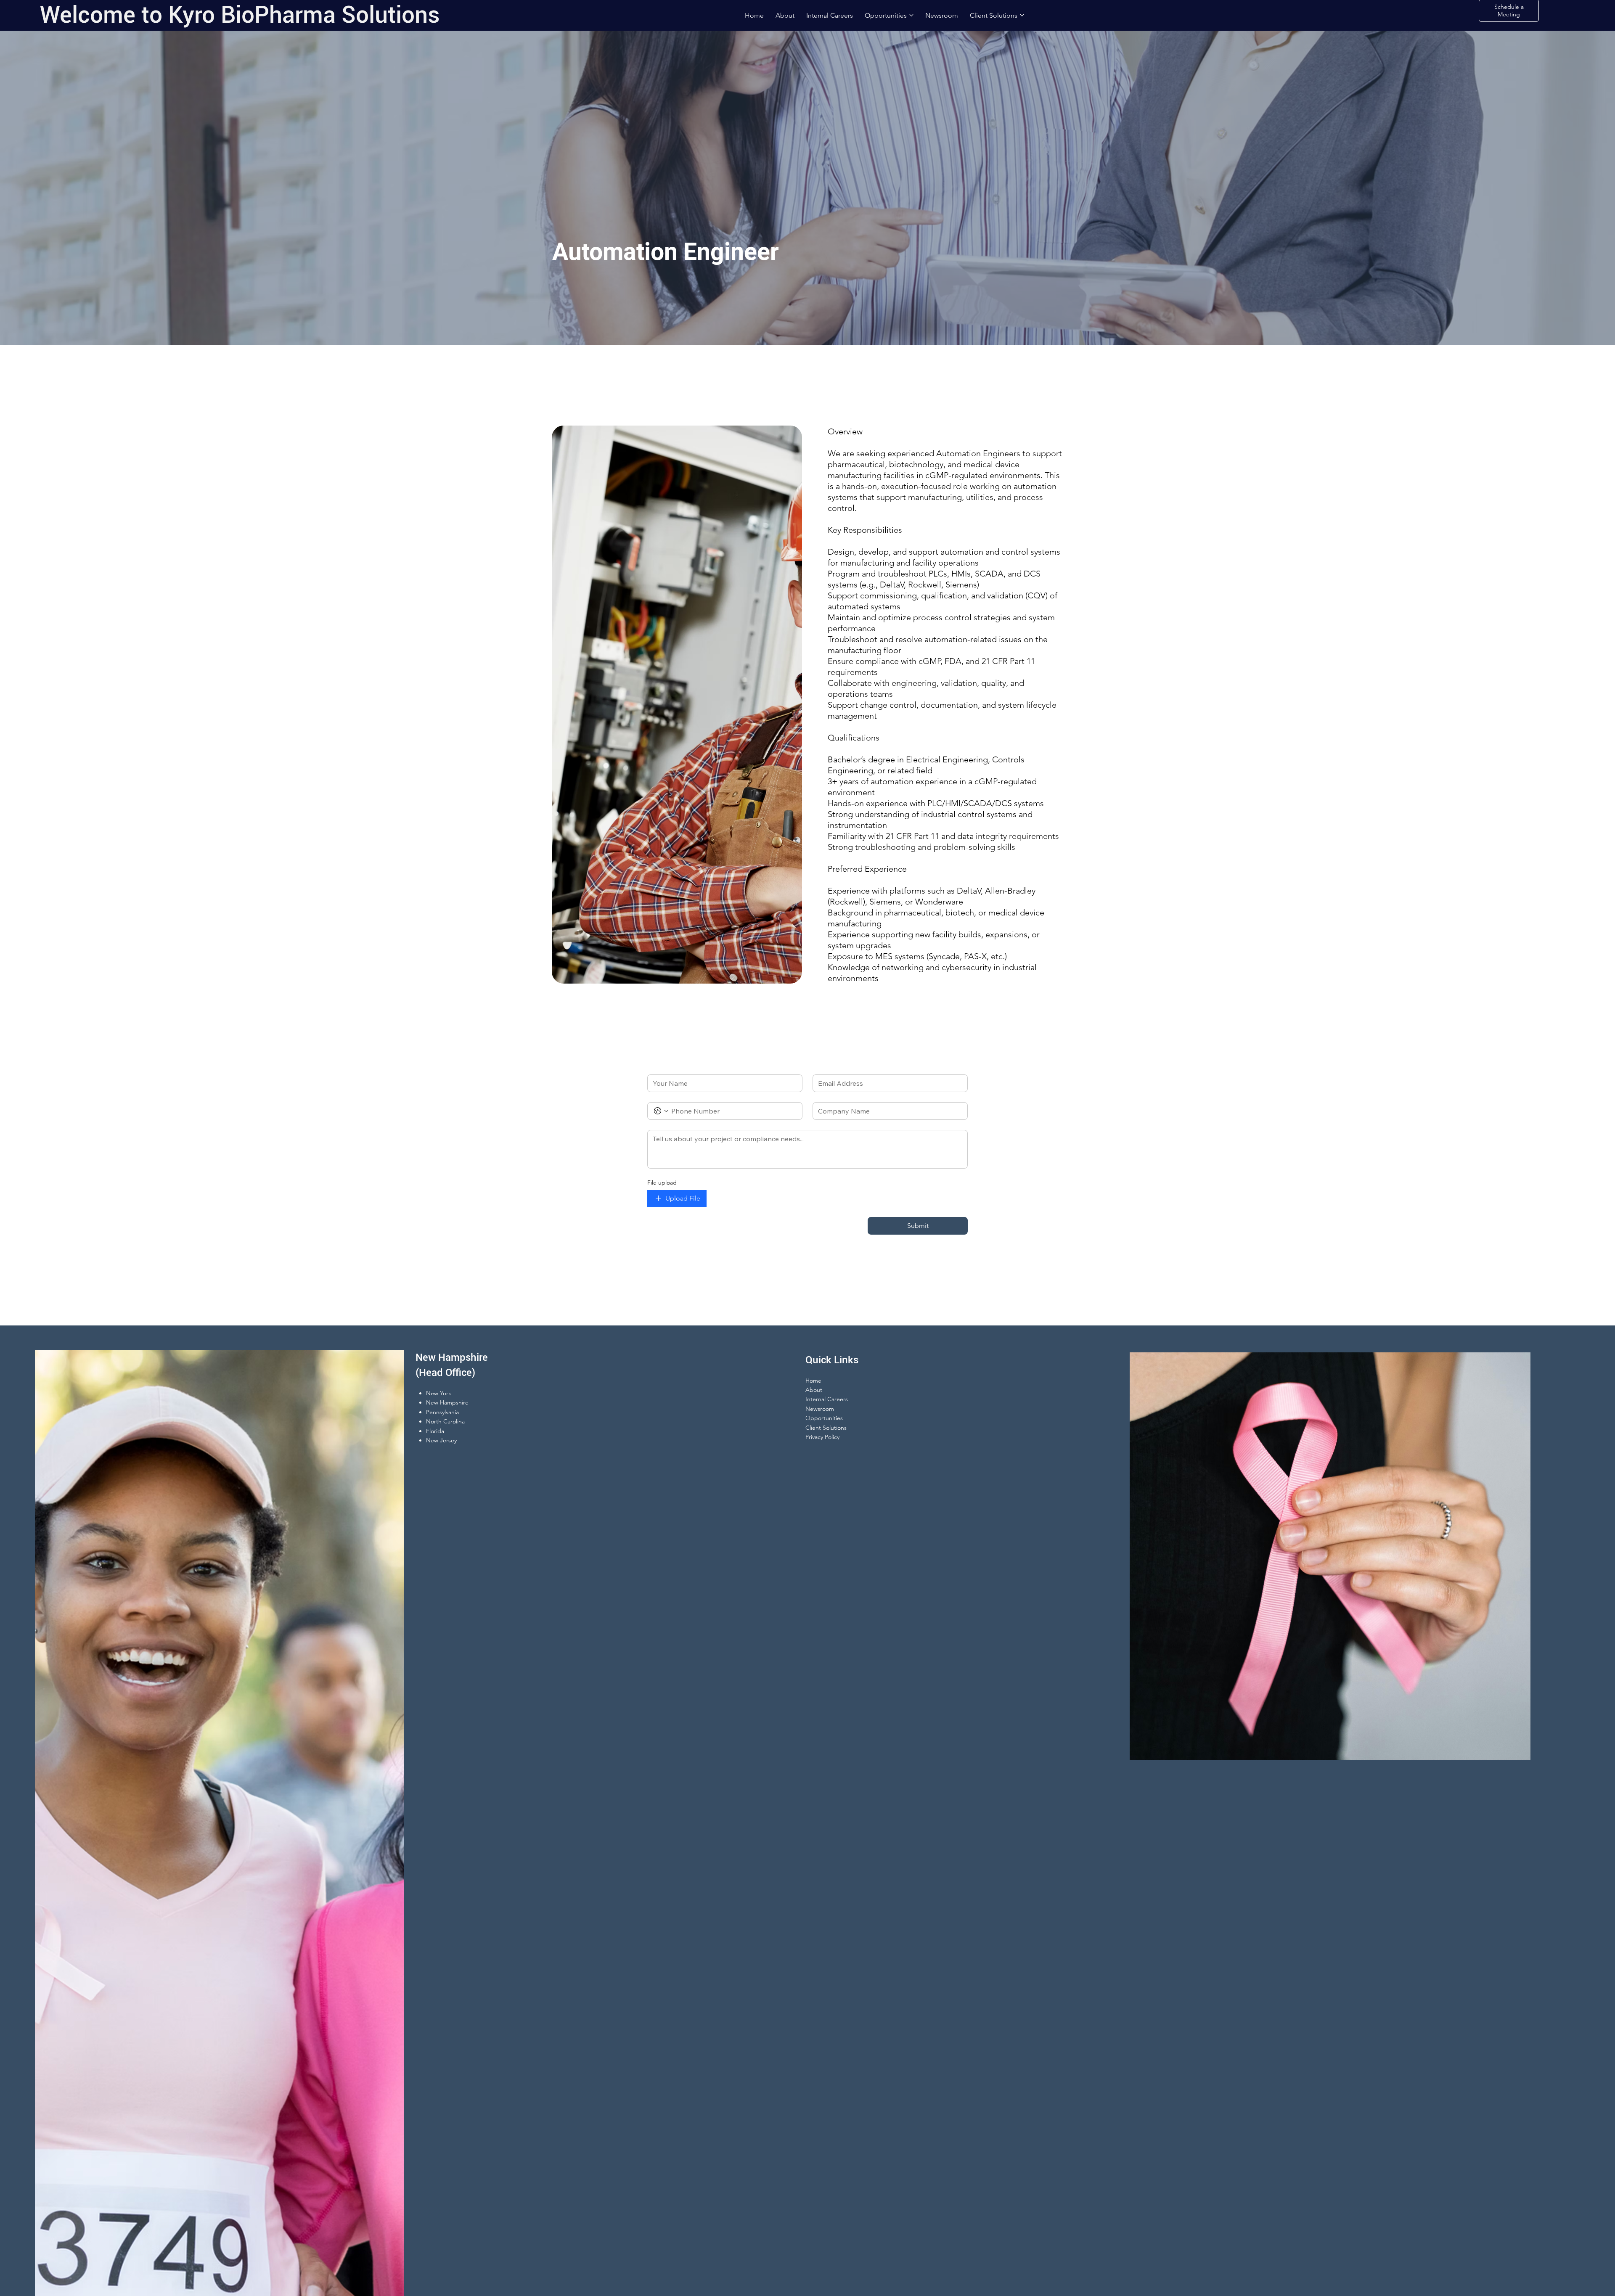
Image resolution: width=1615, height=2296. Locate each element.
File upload (662, 1182)
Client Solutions (826, 1428)
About (814, 1390)
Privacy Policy (822, 1437)
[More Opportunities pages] (911, 15)
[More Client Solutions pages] (1022, 15)
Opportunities (824, 1418)
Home (813, 1381)
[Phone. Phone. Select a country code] (661, 1111)
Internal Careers (827, 1399)
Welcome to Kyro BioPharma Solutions (240, 15)
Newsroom (820, 1409)
